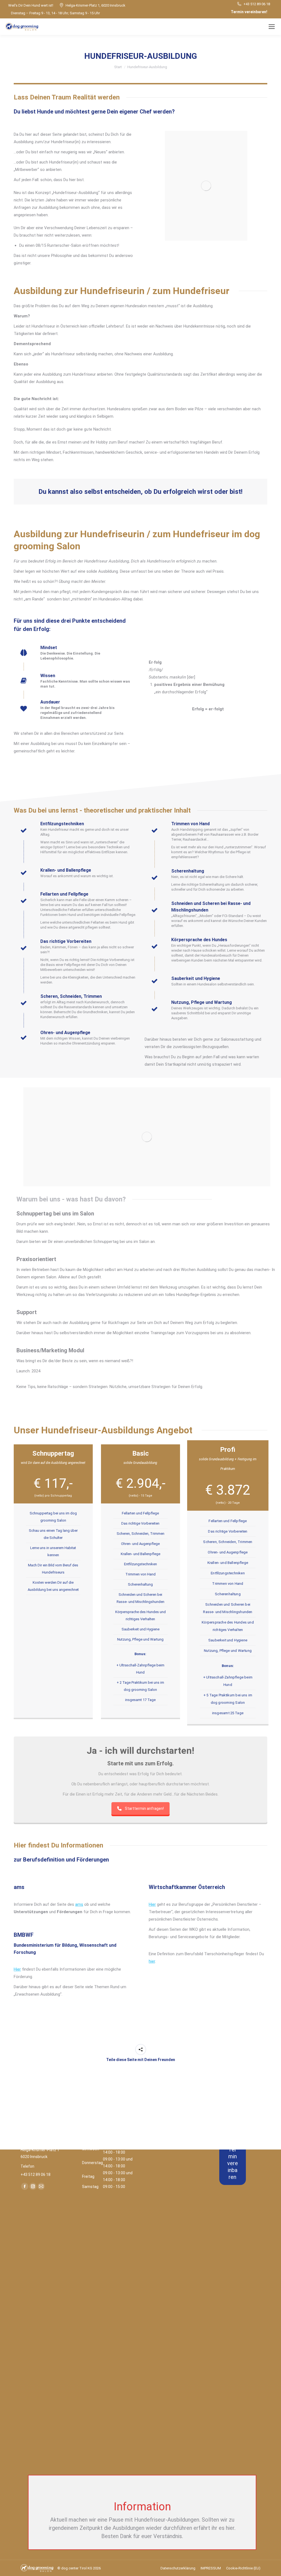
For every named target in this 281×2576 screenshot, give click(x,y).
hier (152, 1961)
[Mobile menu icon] (272, 27)
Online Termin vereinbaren (233, 2156)
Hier (17, 1969)
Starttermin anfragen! (144, 1808)
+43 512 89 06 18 (257, 4)
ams (79, 1904)
